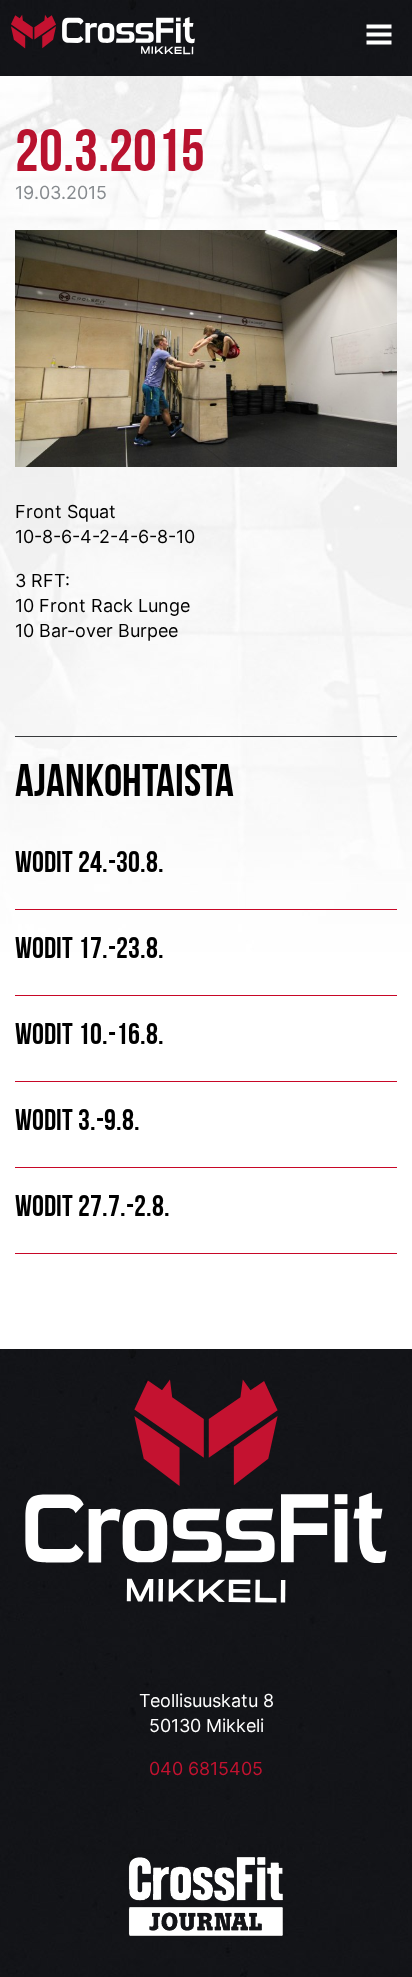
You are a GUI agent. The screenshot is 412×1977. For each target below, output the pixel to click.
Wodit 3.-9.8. (77, 1119)
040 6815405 (206, 1768)
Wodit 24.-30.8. (89, 861)
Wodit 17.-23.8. (89, 947)
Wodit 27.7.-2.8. (92, 1205)
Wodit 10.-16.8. (89, 1033)
